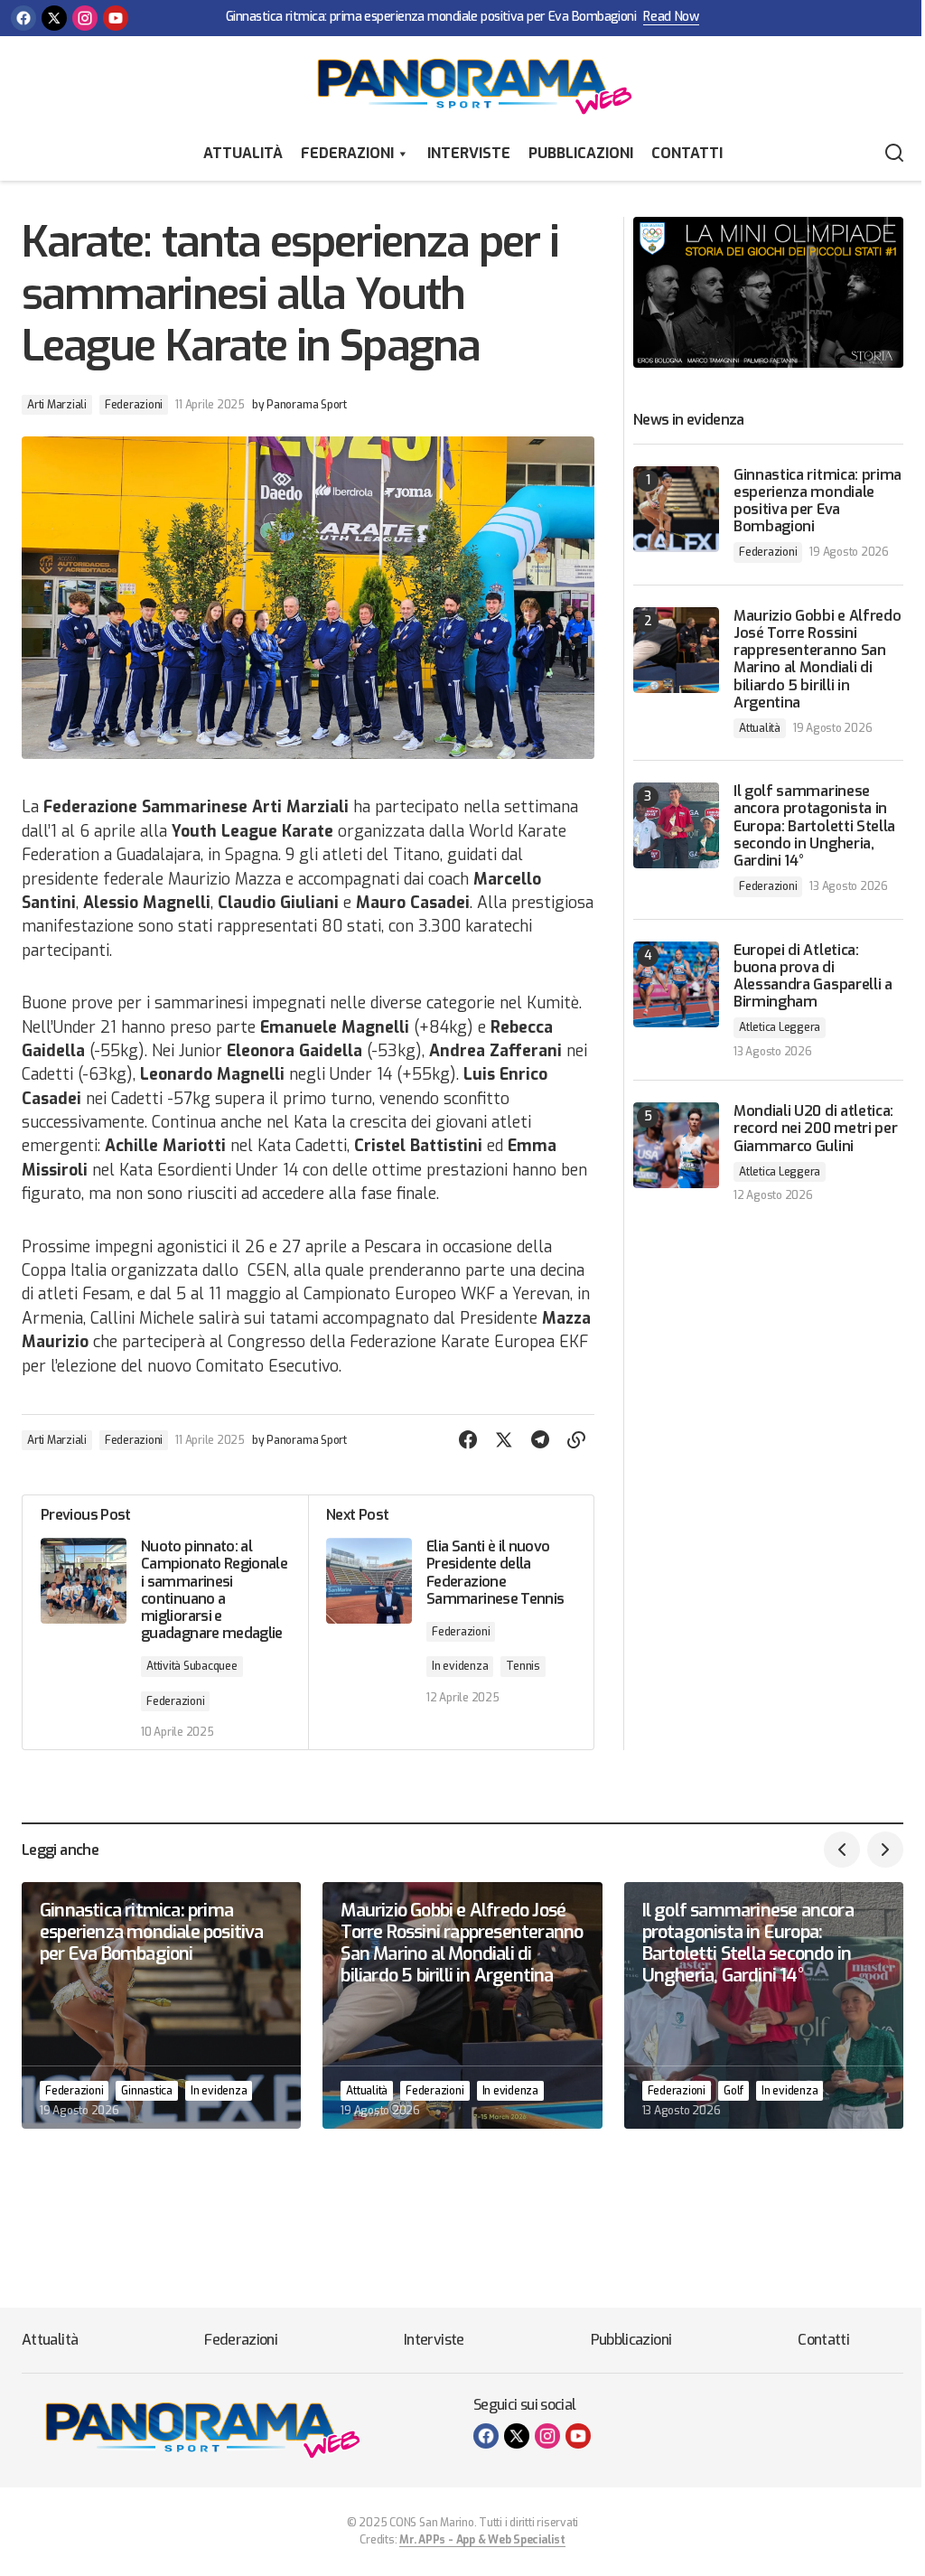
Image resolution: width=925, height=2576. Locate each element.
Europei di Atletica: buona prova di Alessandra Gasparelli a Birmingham (813, 976)
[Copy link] (576, 1440)
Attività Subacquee (192, 1666)
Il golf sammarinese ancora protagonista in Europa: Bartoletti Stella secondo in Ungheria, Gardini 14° (814, 826)
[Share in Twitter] (504, 1440)
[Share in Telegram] (540, 1440)
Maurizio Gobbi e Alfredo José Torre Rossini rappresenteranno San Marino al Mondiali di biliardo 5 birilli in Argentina (817, 659)
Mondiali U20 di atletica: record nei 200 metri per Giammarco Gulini (815, 1129)
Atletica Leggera (780, 1027)
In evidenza (460, 1666)
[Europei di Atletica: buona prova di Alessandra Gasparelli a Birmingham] (676, 984)
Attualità (243, 153)
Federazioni (347, 153)
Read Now (671, 18)
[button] (894, 154)
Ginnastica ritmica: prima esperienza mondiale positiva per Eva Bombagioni (431, 18)
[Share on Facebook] (468, 1440)
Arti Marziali (57, 405)
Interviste (469, 153)
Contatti (687, 153)
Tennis (523, 1666)
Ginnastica (147, 2091)
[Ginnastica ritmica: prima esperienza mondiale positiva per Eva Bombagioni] (676, 509)
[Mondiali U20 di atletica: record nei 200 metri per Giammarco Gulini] (676, 1145)
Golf (733, 2091)
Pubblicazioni (581, 153)
